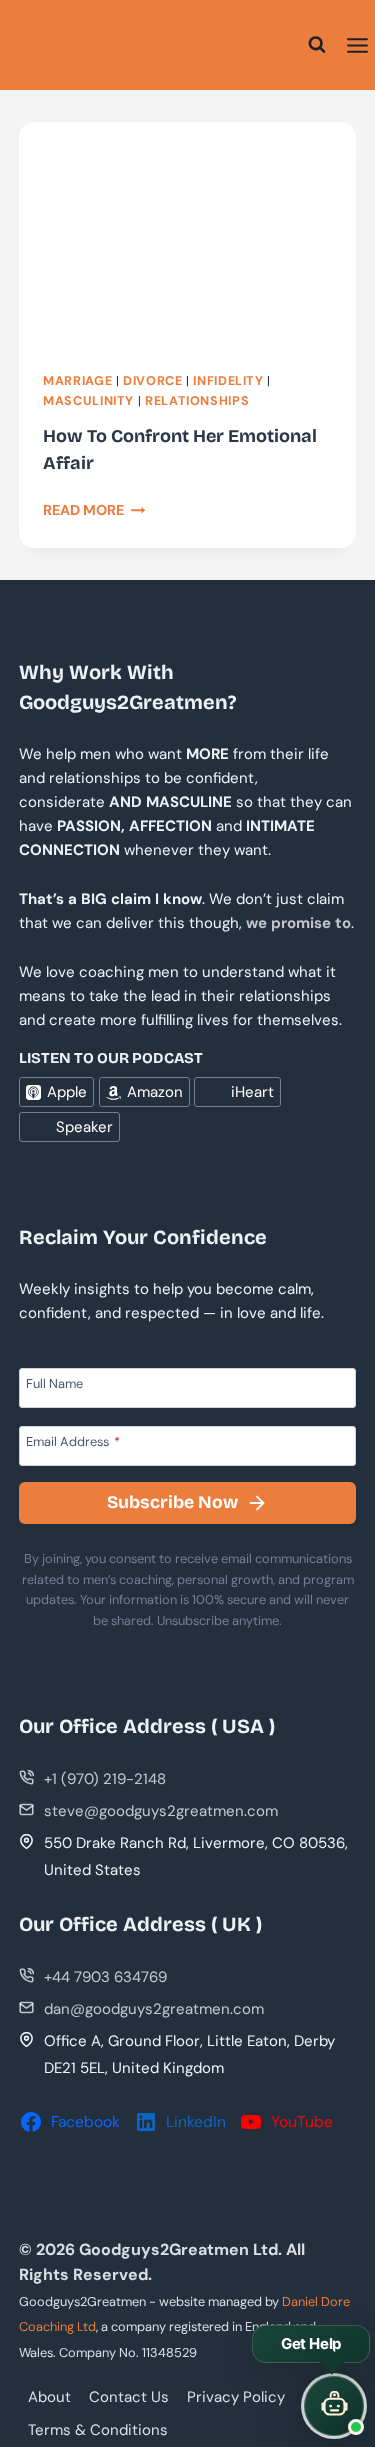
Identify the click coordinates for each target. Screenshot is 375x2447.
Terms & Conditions (98, 2430)
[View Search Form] (317, 45)
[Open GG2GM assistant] (334, 2406)
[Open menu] (357, 45)
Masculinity (88, 401)
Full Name (54, 1383)
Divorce (152, 381)
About (49, 2397)
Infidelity (228, 381)
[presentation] (187, 234)
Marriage (77, 381)
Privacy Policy (236, 2397)
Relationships (197, 401)
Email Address (73, 1441)
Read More (94, 510)
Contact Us (129, 2397)
